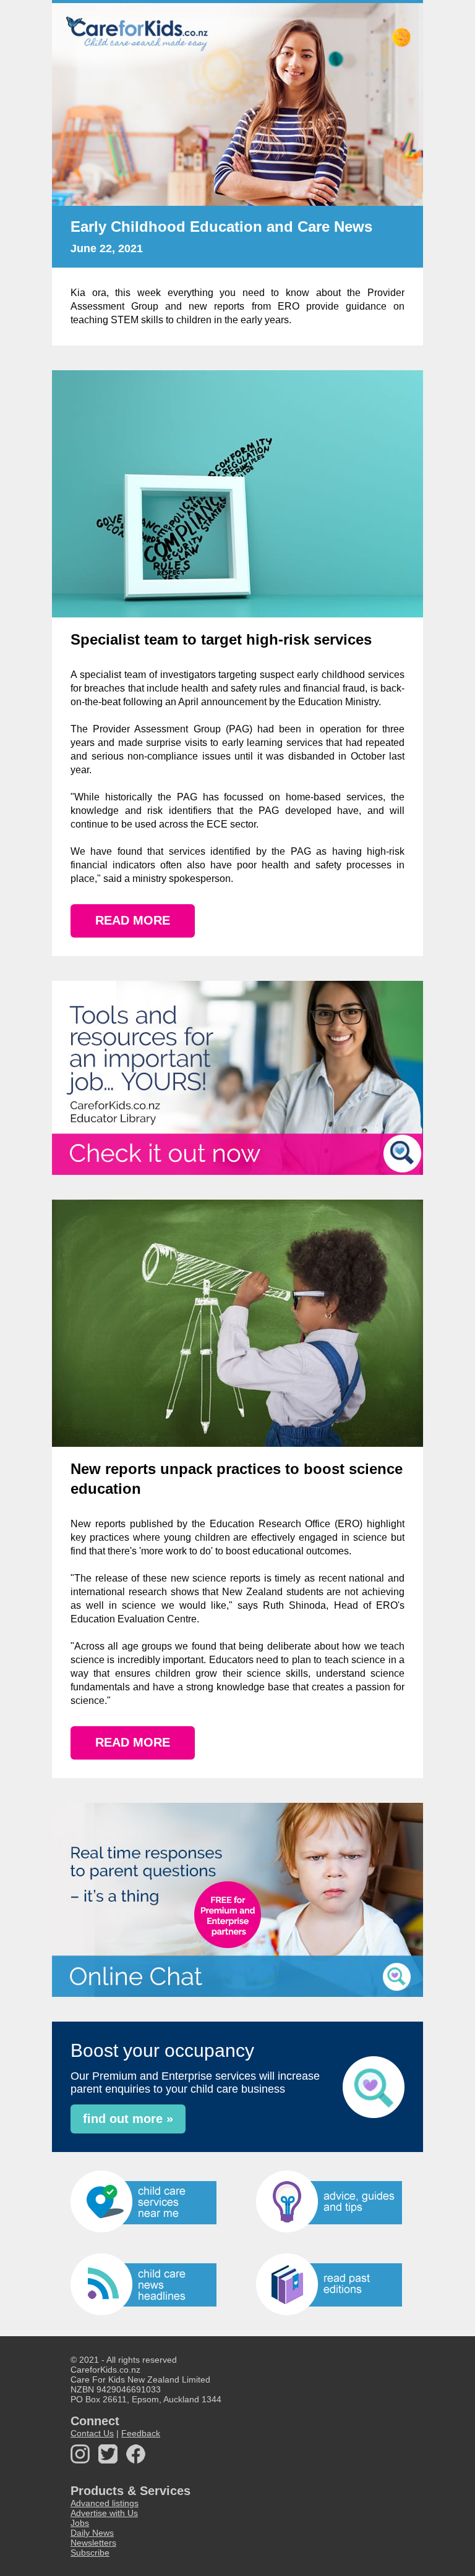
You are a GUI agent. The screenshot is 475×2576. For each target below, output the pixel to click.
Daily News (92, 2533)
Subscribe (90, 2553)
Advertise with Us (104, 2513)
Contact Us (92, 2433)
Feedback (141, 2433)
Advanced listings (105, 2503)
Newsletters (93, 2543)
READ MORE (133, 920)
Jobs (80, 2523)
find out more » (128, 2119)
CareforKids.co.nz (105, 2370)
